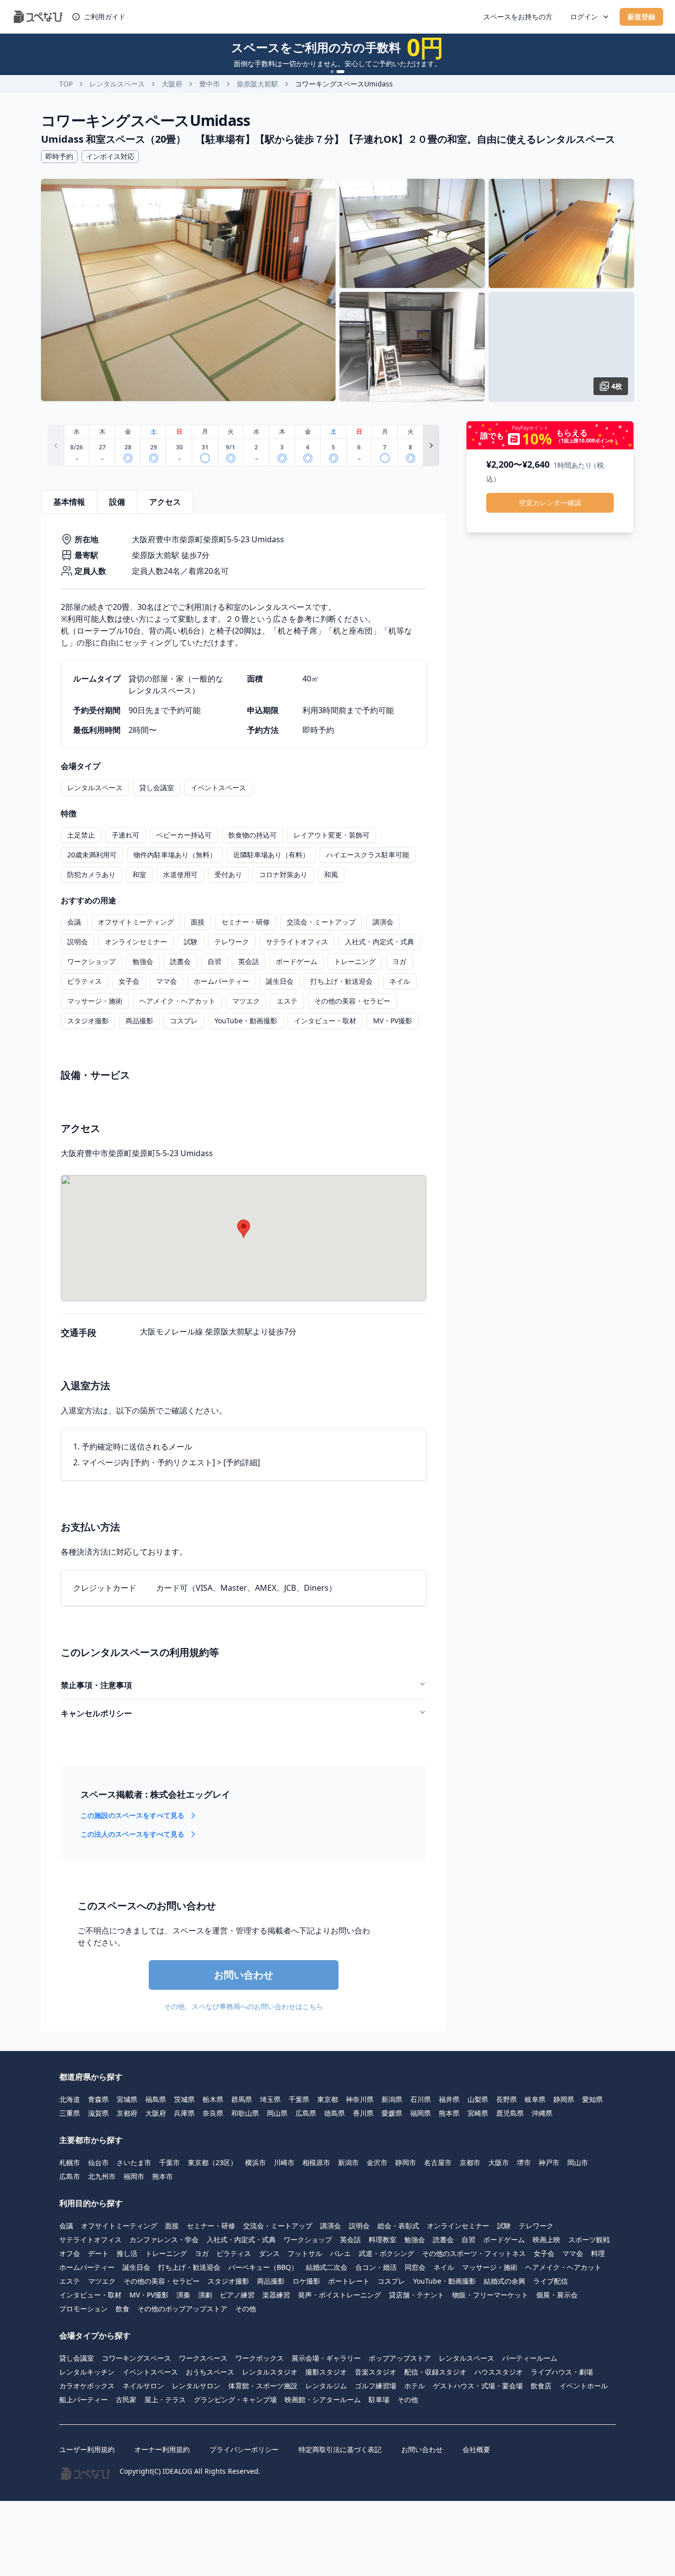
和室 (139, 874)
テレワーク (232, 942)
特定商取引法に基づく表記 (340, 2449)
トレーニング (355, 961)
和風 (331, 874)
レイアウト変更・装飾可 (332, 835)
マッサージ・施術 (95, 1001)
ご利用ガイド (105, 17)
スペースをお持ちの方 (518, 17)
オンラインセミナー (136, 942)
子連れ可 (126, 835)
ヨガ (399, 961)
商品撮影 (139, 1021)
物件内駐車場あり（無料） (175, 855)
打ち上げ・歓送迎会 (341, 981)
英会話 (249, 961)
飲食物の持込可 (253, 835)
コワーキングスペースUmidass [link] (344, 84)
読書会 (180, 961)
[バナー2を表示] (340, 72)
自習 (214, 961)
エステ (287, 1001)
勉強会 (143, 961)
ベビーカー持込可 (184, 835)
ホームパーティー (221, 981)
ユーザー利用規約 (87, 2449)
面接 (198, 922)
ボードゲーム (296, 961)
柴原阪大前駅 (257, 84)
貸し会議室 (157, 787)
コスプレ (184, 1021)
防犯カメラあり (91, 874)
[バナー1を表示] (332, 72)
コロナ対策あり (283, 874)
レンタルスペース (117, 84)
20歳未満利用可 (92, 855)
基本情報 (69, 502)
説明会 (78, 942)
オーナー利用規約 (162, 2449)
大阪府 (172, 84)
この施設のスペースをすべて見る (132, 1815)
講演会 (383, 922)
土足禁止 (81, 835)
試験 (191, 942)
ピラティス (84, 981)
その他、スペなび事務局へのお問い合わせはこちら (244, 2006)
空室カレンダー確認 (550, 503)
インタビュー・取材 (325, 1021)
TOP (66, 84)
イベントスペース (218, 787)
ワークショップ (91, 961)
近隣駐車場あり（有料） (271, 855)
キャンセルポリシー (96, 1713)
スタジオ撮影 (88, 1021)
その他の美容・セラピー (352, 1001)
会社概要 (476, 2449)
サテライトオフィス (297, 942)
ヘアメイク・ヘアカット (177, 1001)
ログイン (584, 17)
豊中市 (210, 84)
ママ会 (167, 981)
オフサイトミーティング (136, 922)
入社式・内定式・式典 (380, 942)
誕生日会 (280, 981)
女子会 (129, 981)
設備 (117, 502)
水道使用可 (180, 874)
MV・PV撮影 (393, 1021)
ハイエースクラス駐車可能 (368, 855)
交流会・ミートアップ (321, 922)
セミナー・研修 (246, 922)
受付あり (228, 874)
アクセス (165, 502)
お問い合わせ (244, 1975)
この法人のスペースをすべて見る (132, 1834)
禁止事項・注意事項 (96, 1685)
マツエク (246, 1001)
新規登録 (641, 17)
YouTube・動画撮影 (246, 1021)
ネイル (400, 981)
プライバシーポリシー (244, 2449)
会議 (74, 922)
